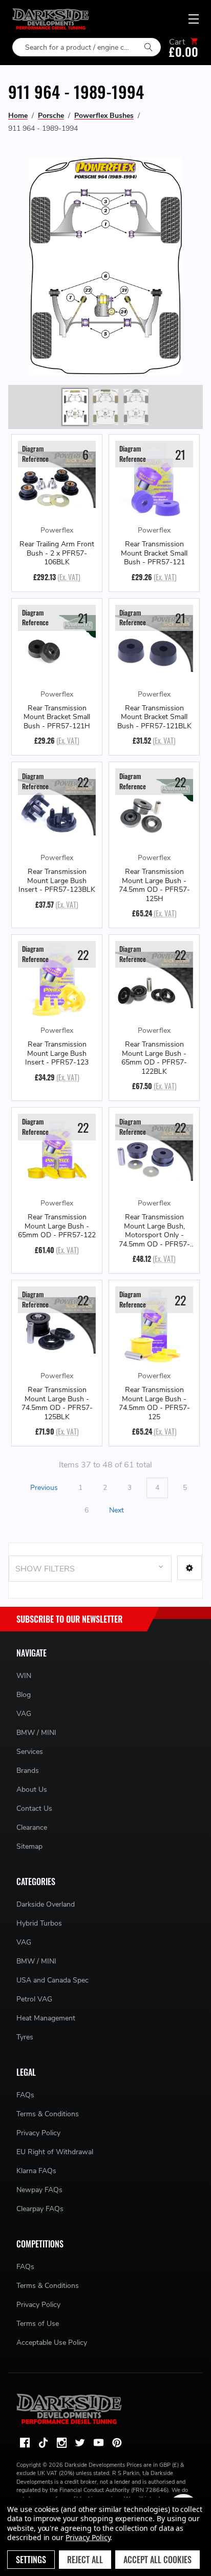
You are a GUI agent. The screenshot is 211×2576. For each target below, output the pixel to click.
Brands (28, 1771)
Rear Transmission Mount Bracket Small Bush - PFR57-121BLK (154, 717)
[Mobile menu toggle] (194, 19)
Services (30, 1752)
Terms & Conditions (48, 2114)
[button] (189, 1568)
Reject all (85, 2560)
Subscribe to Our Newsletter (69, 1619)
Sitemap (29, 1846)
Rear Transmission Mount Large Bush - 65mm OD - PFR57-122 (57, 1226)
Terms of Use (38, 2324)
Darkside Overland (46, 1904)
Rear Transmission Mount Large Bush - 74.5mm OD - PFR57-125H (154, 885)
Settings (31, 2560)
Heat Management (46, 2018)
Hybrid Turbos (39, 1923)
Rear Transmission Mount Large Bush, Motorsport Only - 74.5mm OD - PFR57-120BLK (154, 1231)
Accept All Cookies (157, 2560)
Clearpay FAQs (40, 2209)
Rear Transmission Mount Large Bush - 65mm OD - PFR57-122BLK (154, 1058)
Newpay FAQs (39, 2190)
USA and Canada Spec (52, 1980)
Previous (43, 1488)
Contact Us (34, 1808)
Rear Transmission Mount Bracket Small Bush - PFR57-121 (154, 553)
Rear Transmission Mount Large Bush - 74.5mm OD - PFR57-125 (154, 1403)
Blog (24, 1695)
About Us (32, 1790)
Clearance (32, 1827)
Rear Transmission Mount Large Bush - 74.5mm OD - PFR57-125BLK (57, 1403)
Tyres (25, 2037)
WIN (24, 1676)
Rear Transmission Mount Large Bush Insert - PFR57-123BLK (57, 881)
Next (118, 1510)
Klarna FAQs (36, 2171)
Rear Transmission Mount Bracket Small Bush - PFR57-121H (57, 717)
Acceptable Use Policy (52, 2343)
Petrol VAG (34, 1999)
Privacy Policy (38, 2133)
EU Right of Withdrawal (55, 2152)
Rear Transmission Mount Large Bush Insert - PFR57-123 (57, 1054)
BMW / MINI (36, 1733)
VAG (24, 1714)
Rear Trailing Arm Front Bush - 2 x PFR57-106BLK (57, 553)
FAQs (25, 2095)
